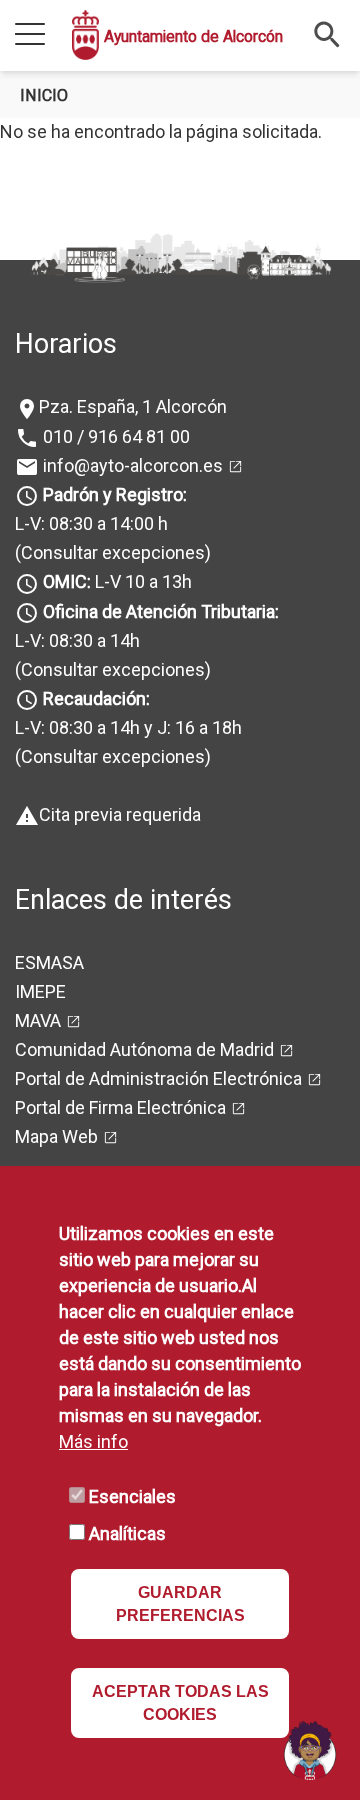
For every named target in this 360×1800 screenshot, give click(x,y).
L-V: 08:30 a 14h (77, 640)
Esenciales (132, 1496)
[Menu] (30, 35)
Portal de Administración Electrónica (158, 1078)
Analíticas (127, 1533)
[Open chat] (310, 1750)
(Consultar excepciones (110, 552)
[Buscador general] (327, 33)
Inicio (44, 95)
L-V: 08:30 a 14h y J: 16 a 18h (128, 727)
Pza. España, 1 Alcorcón (133, 406)
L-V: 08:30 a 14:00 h (91, 523)
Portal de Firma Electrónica (120, 1107)
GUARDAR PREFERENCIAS (180, 1604)
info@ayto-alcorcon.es (131, 465)
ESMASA (49, 962)
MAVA (38, 1020)
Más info (93, 1441)
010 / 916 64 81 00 (114, 436)
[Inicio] (85, 35)
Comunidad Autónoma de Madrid (144, 1049)
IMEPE (40, 991)
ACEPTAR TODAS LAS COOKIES (180, 1703)
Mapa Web (56, 1136)
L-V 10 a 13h (117, 581)
